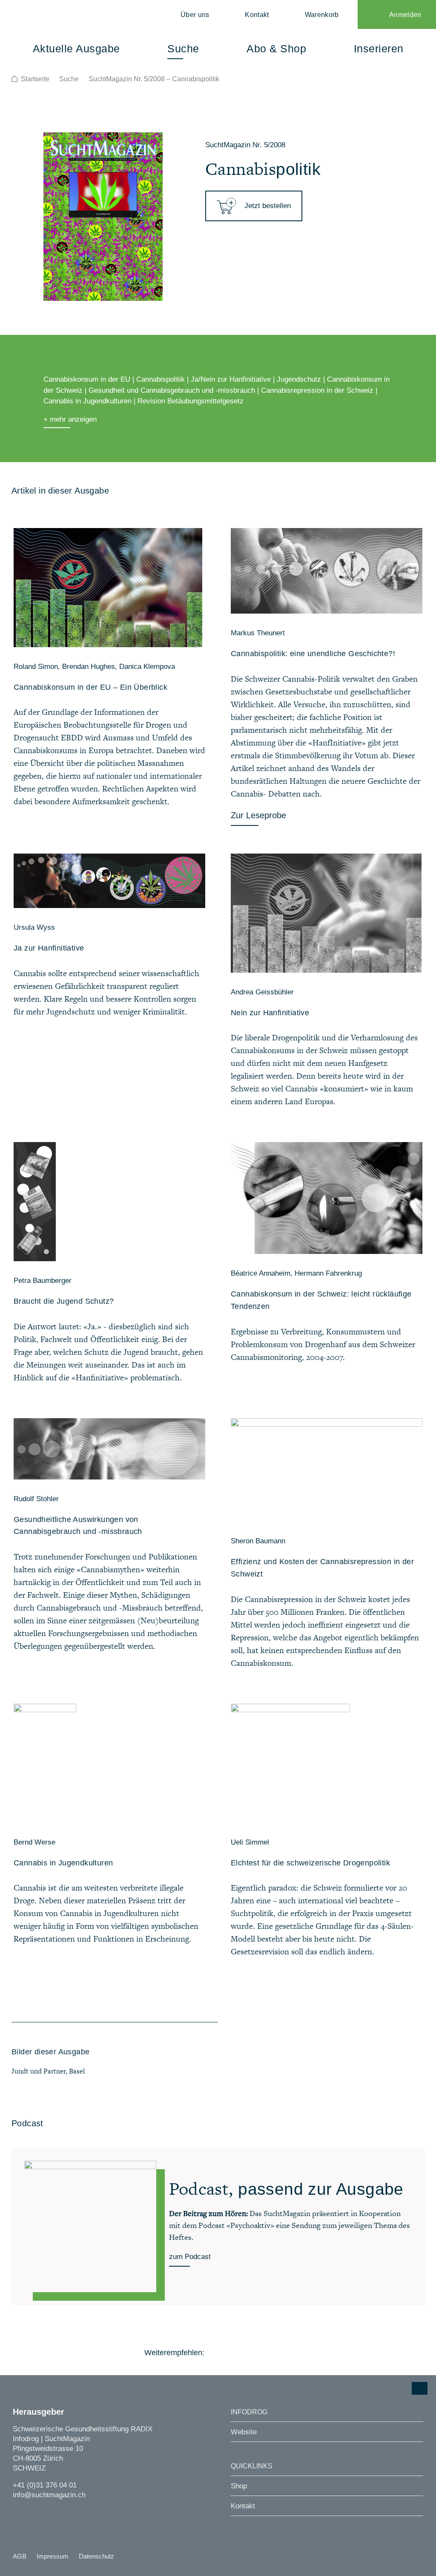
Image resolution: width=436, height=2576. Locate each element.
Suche (69, 79)
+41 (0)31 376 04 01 (45, 2485)
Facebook (216, 2353)
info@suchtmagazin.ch (49, 2495)
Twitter (240, 2353)
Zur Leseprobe (258, 815)
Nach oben (420, 2388)
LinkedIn (263, 2353)
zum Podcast (190, 2257)
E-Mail (286, 2353)
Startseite (35, 79)
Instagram (18, 2511)
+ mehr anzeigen (70, 419)
